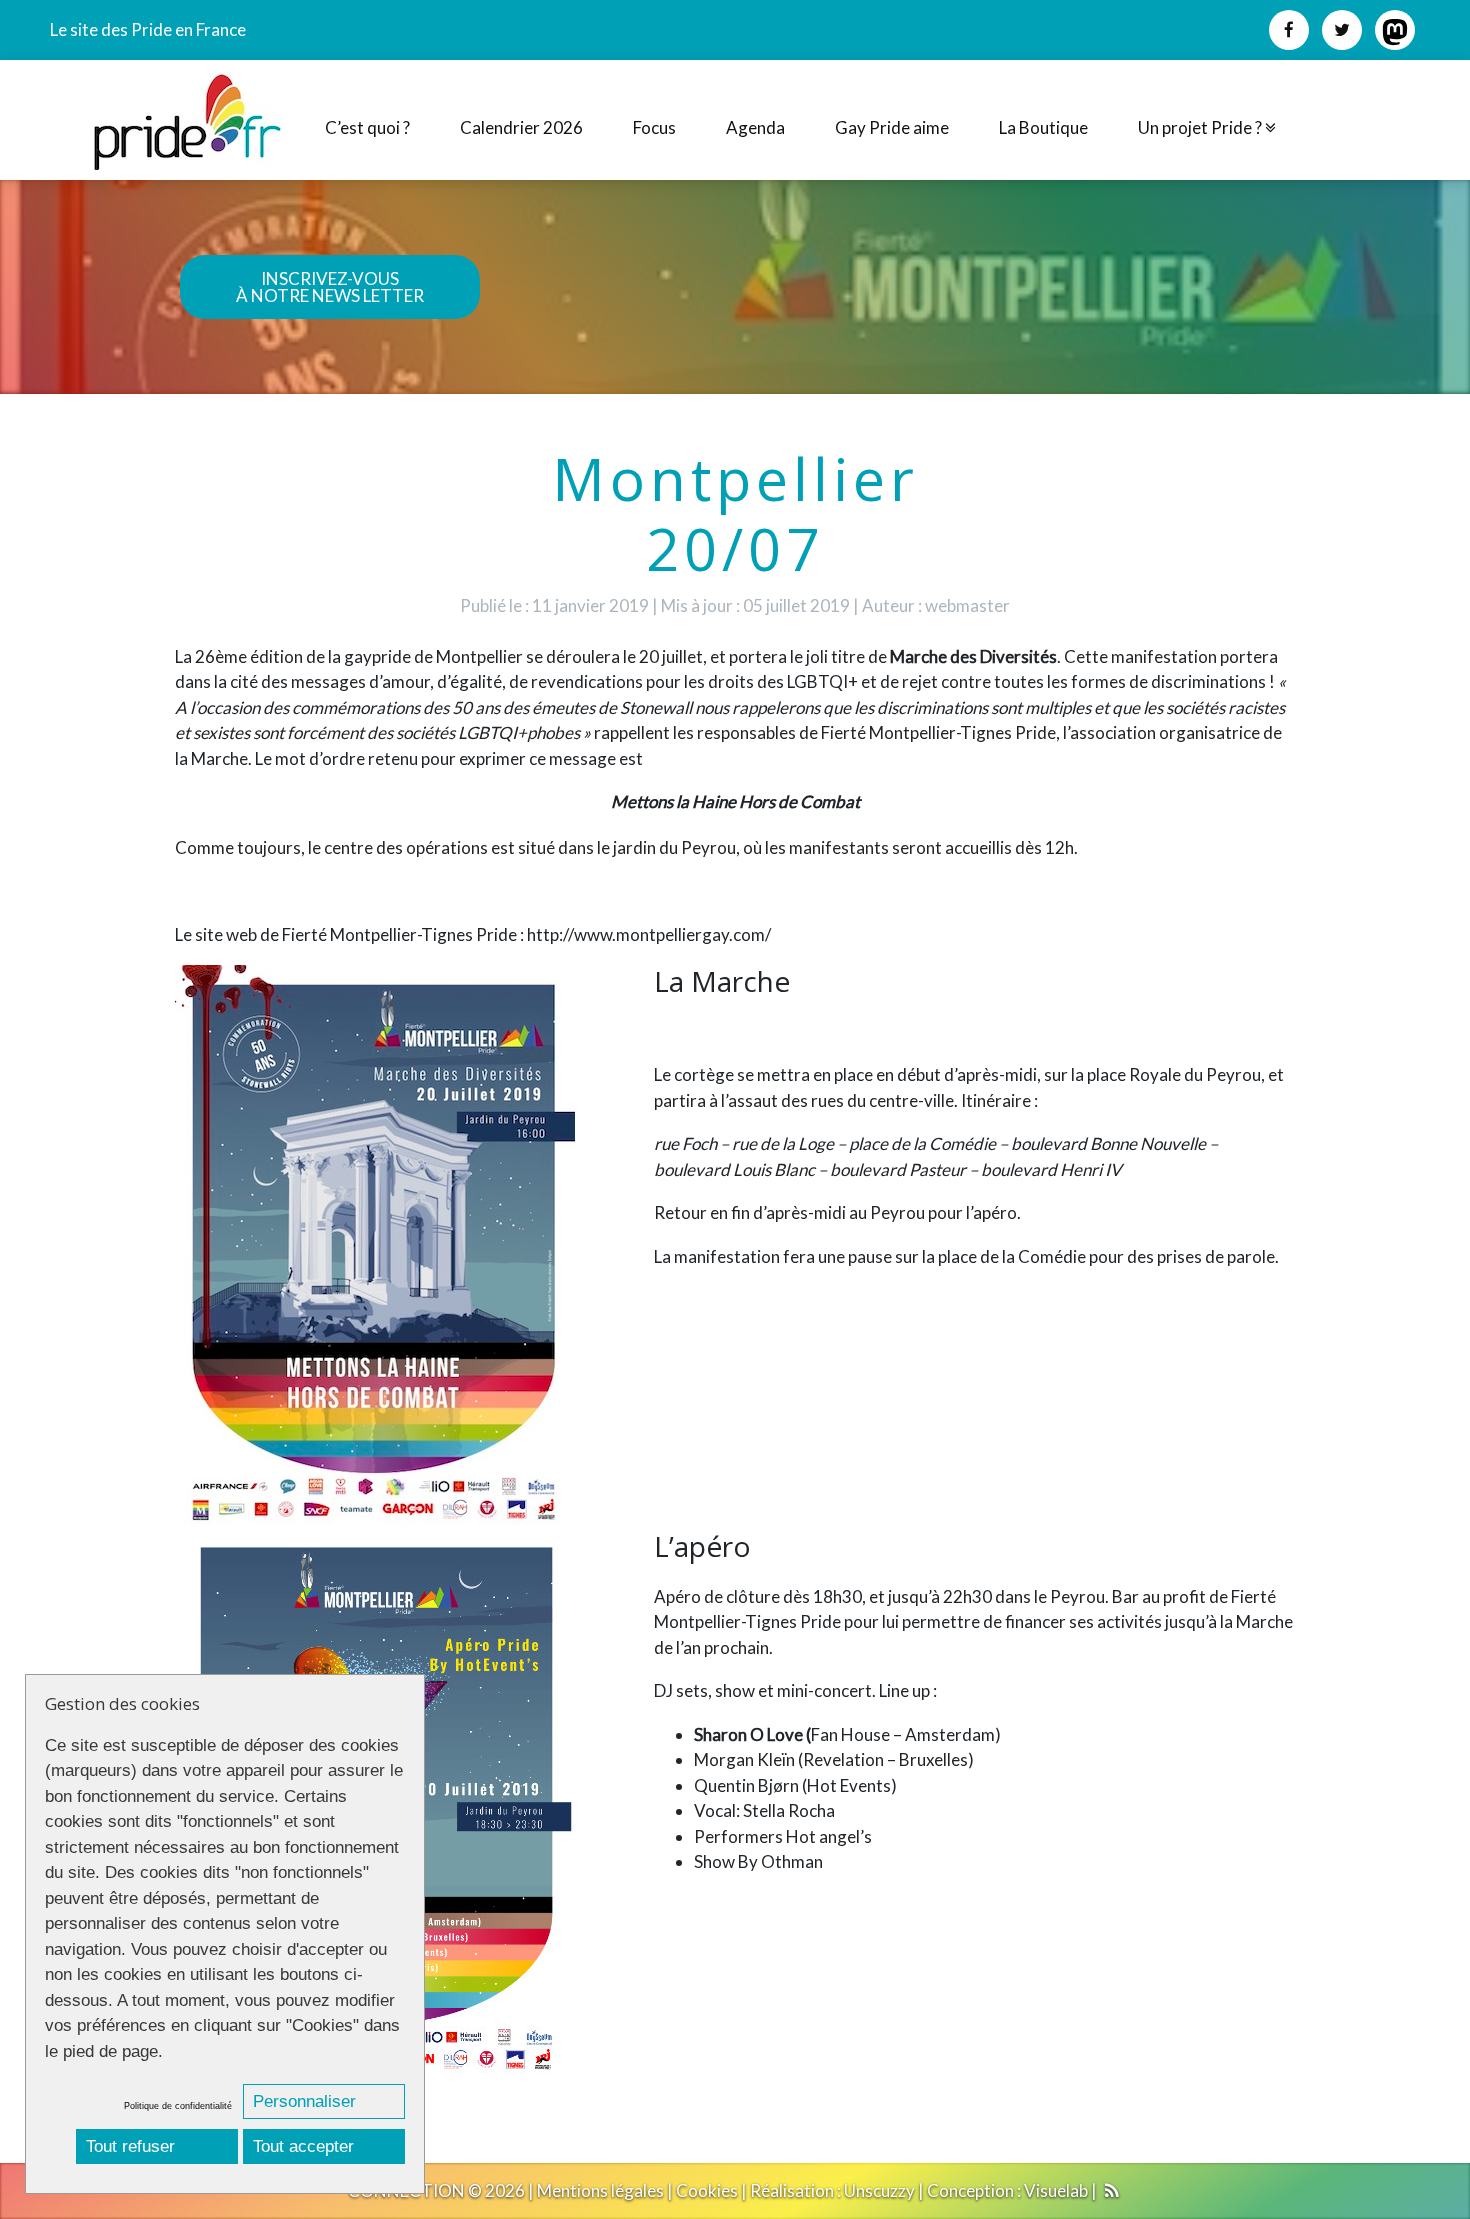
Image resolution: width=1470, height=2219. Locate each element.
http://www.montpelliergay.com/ (649, 934)
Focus (654, 127)
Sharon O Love (750, 1734)
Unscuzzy (879, 2190)
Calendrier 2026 (521, 127)
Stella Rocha (789, 1810)
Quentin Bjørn (746, 1785)
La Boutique (1043, 127)
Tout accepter (303, 2146)
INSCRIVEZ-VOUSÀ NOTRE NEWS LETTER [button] (330, 287)
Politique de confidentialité (178, 2106)
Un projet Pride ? (1201, 127)
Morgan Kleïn (744, 1759)
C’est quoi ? (367, 127)
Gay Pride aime (892, 127)
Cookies (707, 2190)
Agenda (755, 127)
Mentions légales (600, 2190)
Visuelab (1056, 2190)
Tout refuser (130, 2146)
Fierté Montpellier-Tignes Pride (938, 732)
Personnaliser (304, 2101)
